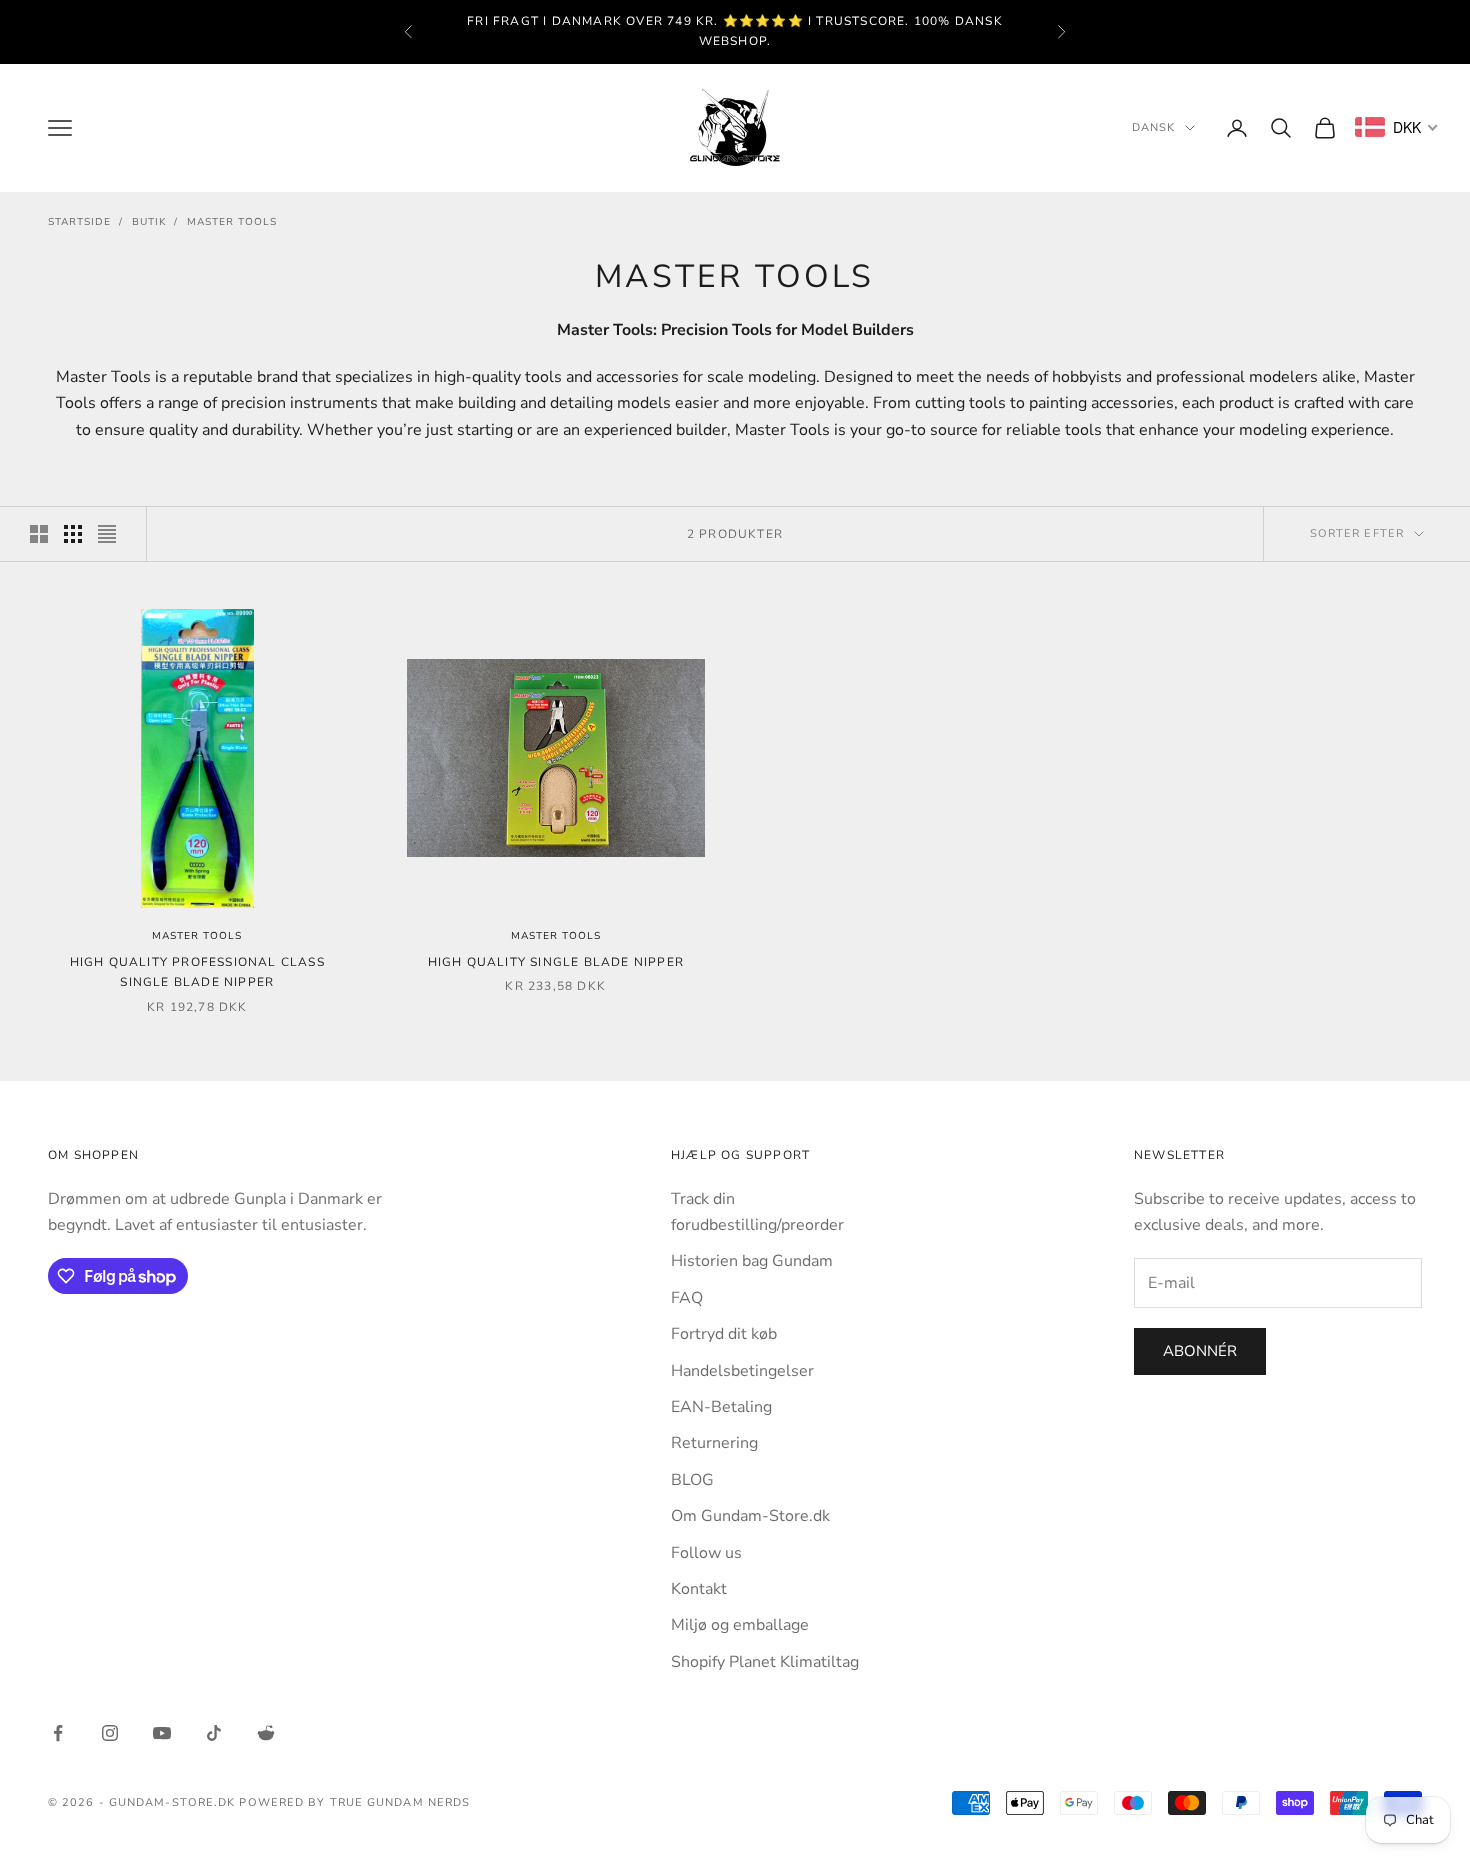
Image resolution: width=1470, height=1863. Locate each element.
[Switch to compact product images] (107, 534)
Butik (149, 222)
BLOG (692, 1480)
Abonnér (1200, 1351)
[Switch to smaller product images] (73, 534)
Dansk (1154, 127)
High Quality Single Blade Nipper (556, 962)
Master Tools (232, 222)
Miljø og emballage (740, 1625)
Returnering (714, 1443)
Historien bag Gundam (752, 1261)
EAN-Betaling (721, 1407)
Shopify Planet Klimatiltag (765, 1662)
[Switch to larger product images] (39, 534)
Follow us (706, 1553)
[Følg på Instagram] (110, 1733)
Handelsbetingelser (742, 1371)
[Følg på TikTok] (214, 1733)
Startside (79, 222)
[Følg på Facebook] (58, 1733)
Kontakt (699, 1589)
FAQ (687, 1298)
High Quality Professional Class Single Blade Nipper (197, 972)
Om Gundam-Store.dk (750, 1516)
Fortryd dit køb (724, 1334)
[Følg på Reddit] (266, 1733)
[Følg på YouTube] (162, 1733)
